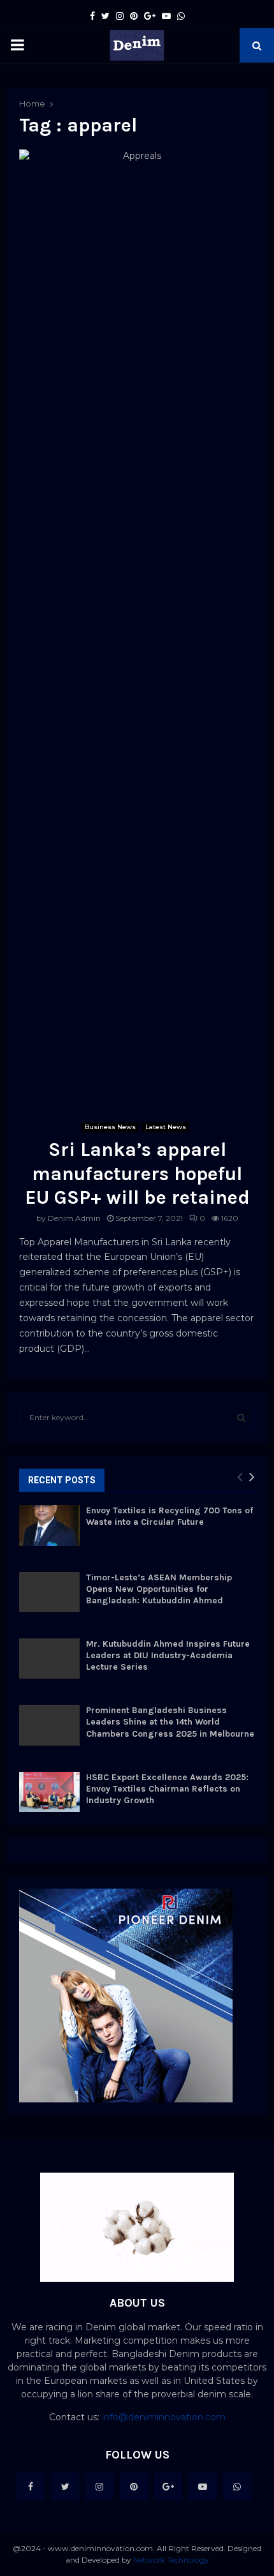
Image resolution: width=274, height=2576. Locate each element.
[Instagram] (99, 2487)
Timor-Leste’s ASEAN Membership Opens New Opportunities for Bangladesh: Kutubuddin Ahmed (159, 1589)
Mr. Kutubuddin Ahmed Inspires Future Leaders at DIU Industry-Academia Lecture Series (168, 1655)
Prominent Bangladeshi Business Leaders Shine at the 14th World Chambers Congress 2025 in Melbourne (170, 1722)
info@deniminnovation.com (164, 2417)
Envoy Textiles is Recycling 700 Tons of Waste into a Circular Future (169, 1516)
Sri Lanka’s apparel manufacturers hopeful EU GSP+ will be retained (137, 1173)
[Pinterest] (134, 2487)
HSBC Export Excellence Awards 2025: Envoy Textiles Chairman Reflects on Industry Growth (167, 1789)
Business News (110, 1127)
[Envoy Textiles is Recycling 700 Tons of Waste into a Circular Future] (49, 1525)
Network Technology (171, 2560)
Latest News (166, 1127)
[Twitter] (65, 2487)
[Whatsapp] (237, 2487)
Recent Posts (62, 1480)
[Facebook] (31, 2487)
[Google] (168, 2487)
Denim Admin (74, 1218)
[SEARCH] (241, 1418)
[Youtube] (203, 2487)
